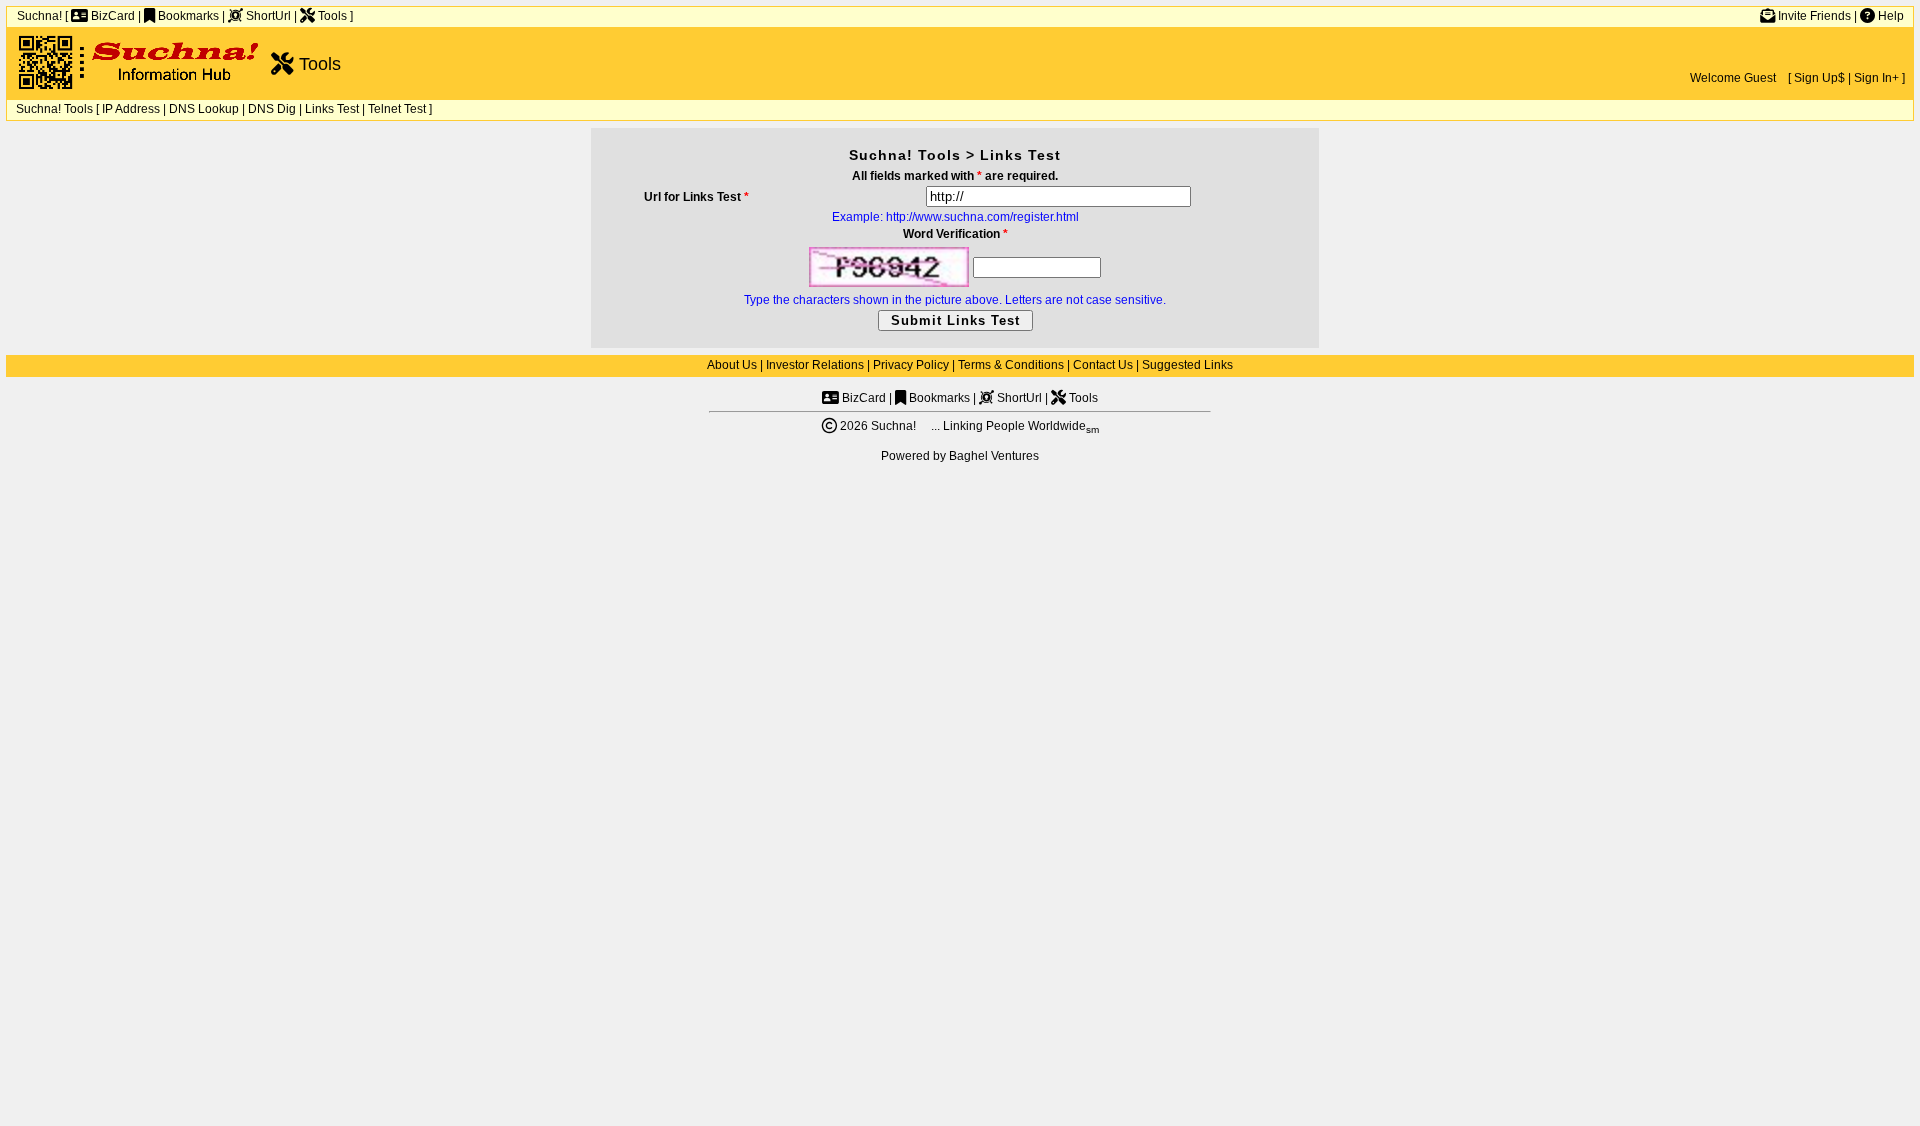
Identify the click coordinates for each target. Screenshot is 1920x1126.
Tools (331, 16)
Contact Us (1103, 365)
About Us (732, 365)
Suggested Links (1187, 365)
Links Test (332, 109)
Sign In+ (1876, 78)
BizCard (111, 16)
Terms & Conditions (1011, 365)
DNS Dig (272, 109)
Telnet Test (397, 109)
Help (1889, 16)
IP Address (131, 109)
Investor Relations (815, 365)
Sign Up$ (1819, 78)
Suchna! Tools (54, 109)
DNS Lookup (204, 109)
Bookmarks (187, 16)
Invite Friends (1813, 16)
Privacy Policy (911, 365)
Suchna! (39, 16)
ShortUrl (267, 16)
